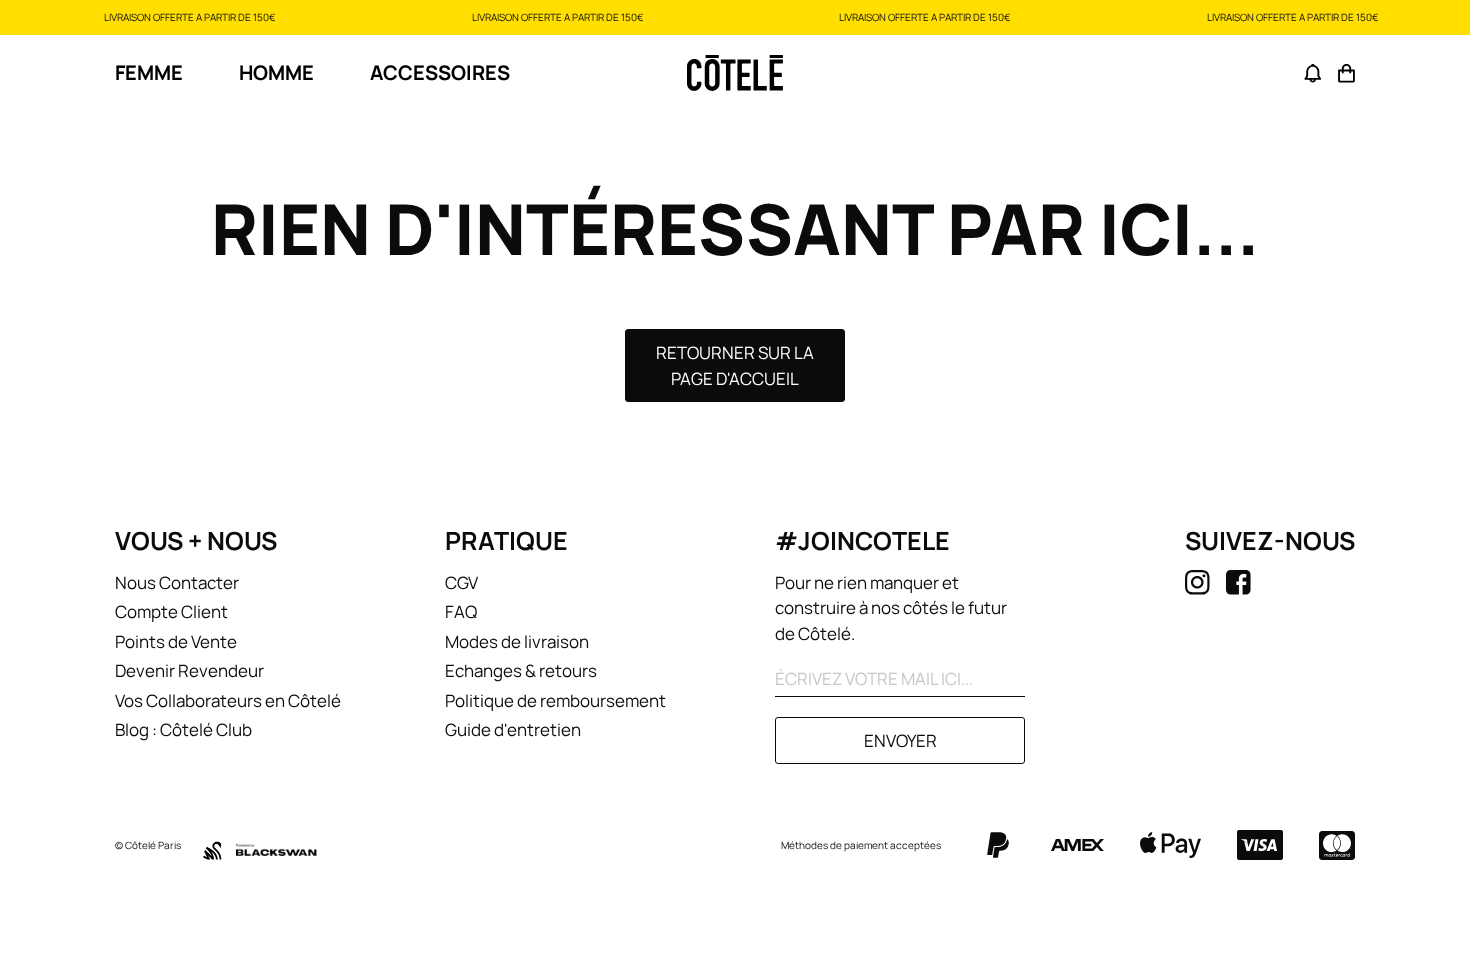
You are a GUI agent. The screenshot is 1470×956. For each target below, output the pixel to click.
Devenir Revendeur (189, 670)
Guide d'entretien (513, 729)
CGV (461, 582)
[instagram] (1197, 582)
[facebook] (1238, 582)
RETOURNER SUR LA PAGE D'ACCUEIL (735, 365)
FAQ (461, 611)
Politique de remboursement (555, 700)
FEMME (149, 72)
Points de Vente (176, 641)
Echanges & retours (521, 670)
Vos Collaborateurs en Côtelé (228, 700)
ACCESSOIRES (440, 72)
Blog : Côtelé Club (183, 729)
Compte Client (171, 611)
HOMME (276, 72)
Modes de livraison (517, 641)
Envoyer (900, 740)
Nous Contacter (177, 582)
